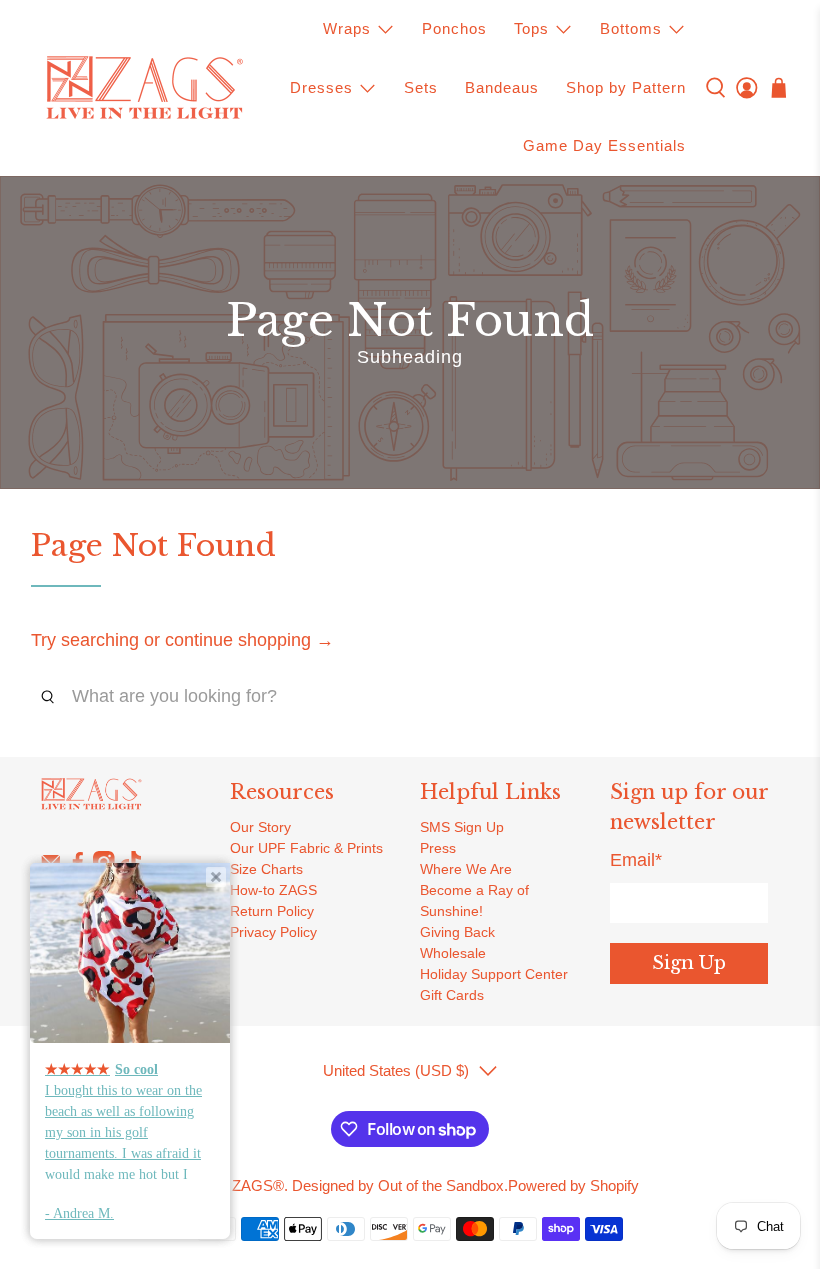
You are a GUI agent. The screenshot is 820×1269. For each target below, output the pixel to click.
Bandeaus (502, 87)
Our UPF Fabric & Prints (306, 848)
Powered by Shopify (573, 1185)
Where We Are (466, 869)
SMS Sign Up (462, 827)
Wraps (347, 28)
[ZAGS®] (144, 88)
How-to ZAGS (273, 890)
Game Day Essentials (604, 145)
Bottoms (631, 28)
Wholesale (453, 953)
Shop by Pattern (626, 87)
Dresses (321, 87)
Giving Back (457, 932)
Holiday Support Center (494, 974)
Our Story (260, 827)
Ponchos (454, 28)
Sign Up (689, 963)
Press (438, 848)
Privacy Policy (273, 932)
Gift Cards (452, 995)
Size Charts (266, 869)
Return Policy (272, 911)
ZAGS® (258, 1185)
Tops (531, 28)
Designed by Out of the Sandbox (398, 1185)
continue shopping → (249, 640)
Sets (421, 87)
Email (636, 860)
